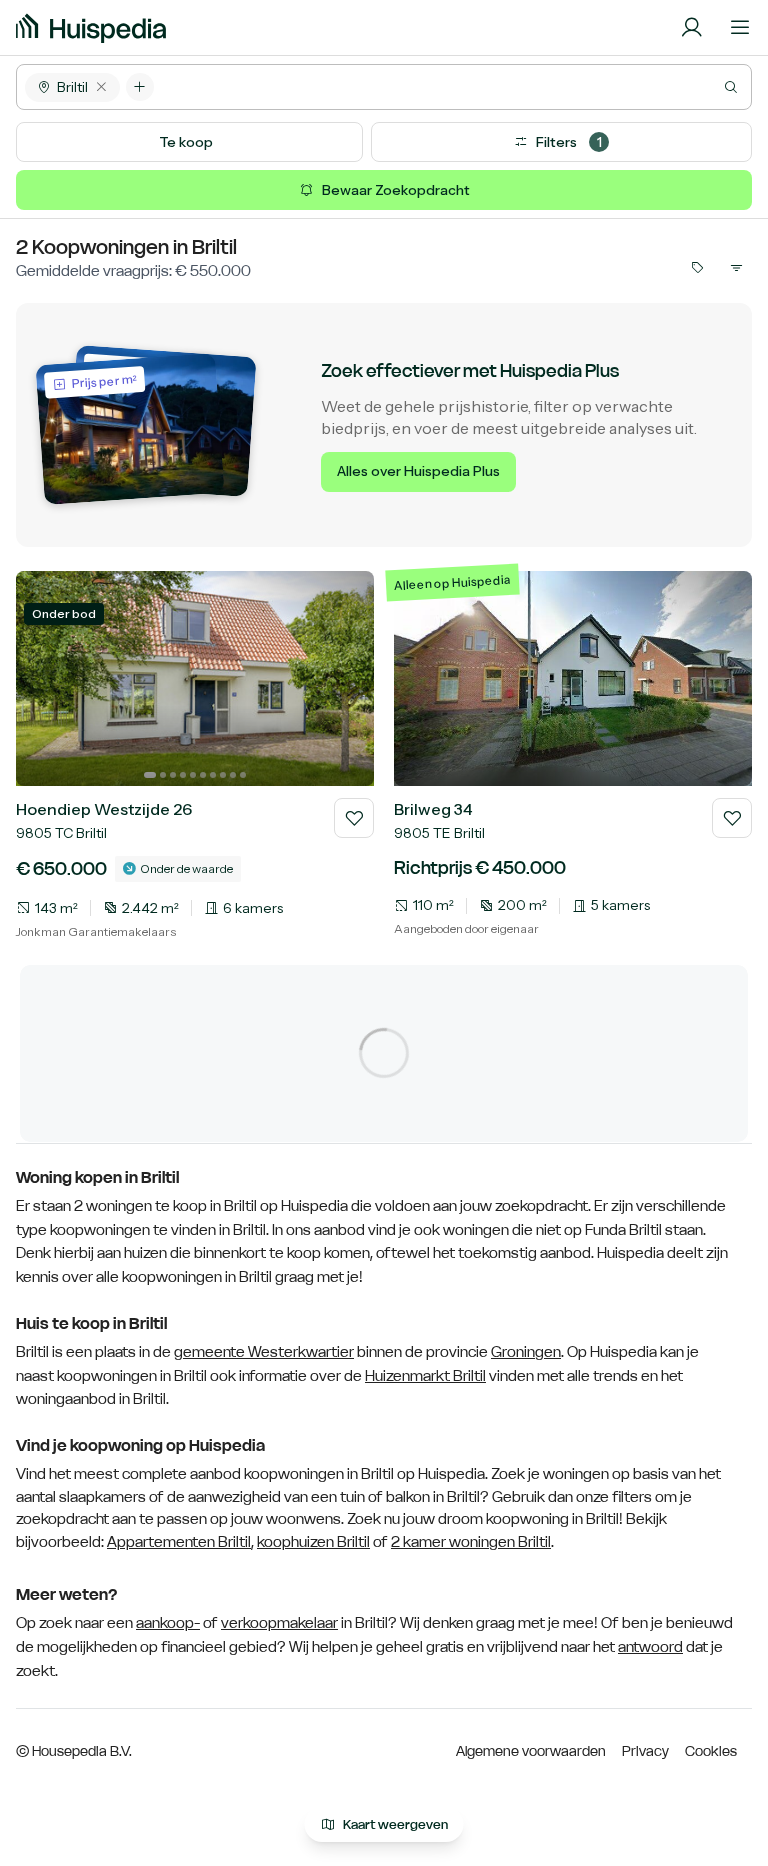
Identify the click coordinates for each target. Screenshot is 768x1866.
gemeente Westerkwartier (264, 1352)
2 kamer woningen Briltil (471, 1541)
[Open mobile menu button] (740, 28)
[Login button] (692, 28)
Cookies (711, 1751)
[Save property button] (354, 818)
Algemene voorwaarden (531, 1751)
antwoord (650, 1647)
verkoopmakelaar (279, 1623)
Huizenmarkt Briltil (425, 1376)
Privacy (645, 1751)
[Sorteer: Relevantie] (736, 267)
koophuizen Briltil (313, 1541)
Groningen (526, 1352)
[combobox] (452, 87)
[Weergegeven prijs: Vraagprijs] (696, 267)
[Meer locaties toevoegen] (140, 87)
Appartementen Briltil (179, 1541)
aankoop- (168, 1623)
